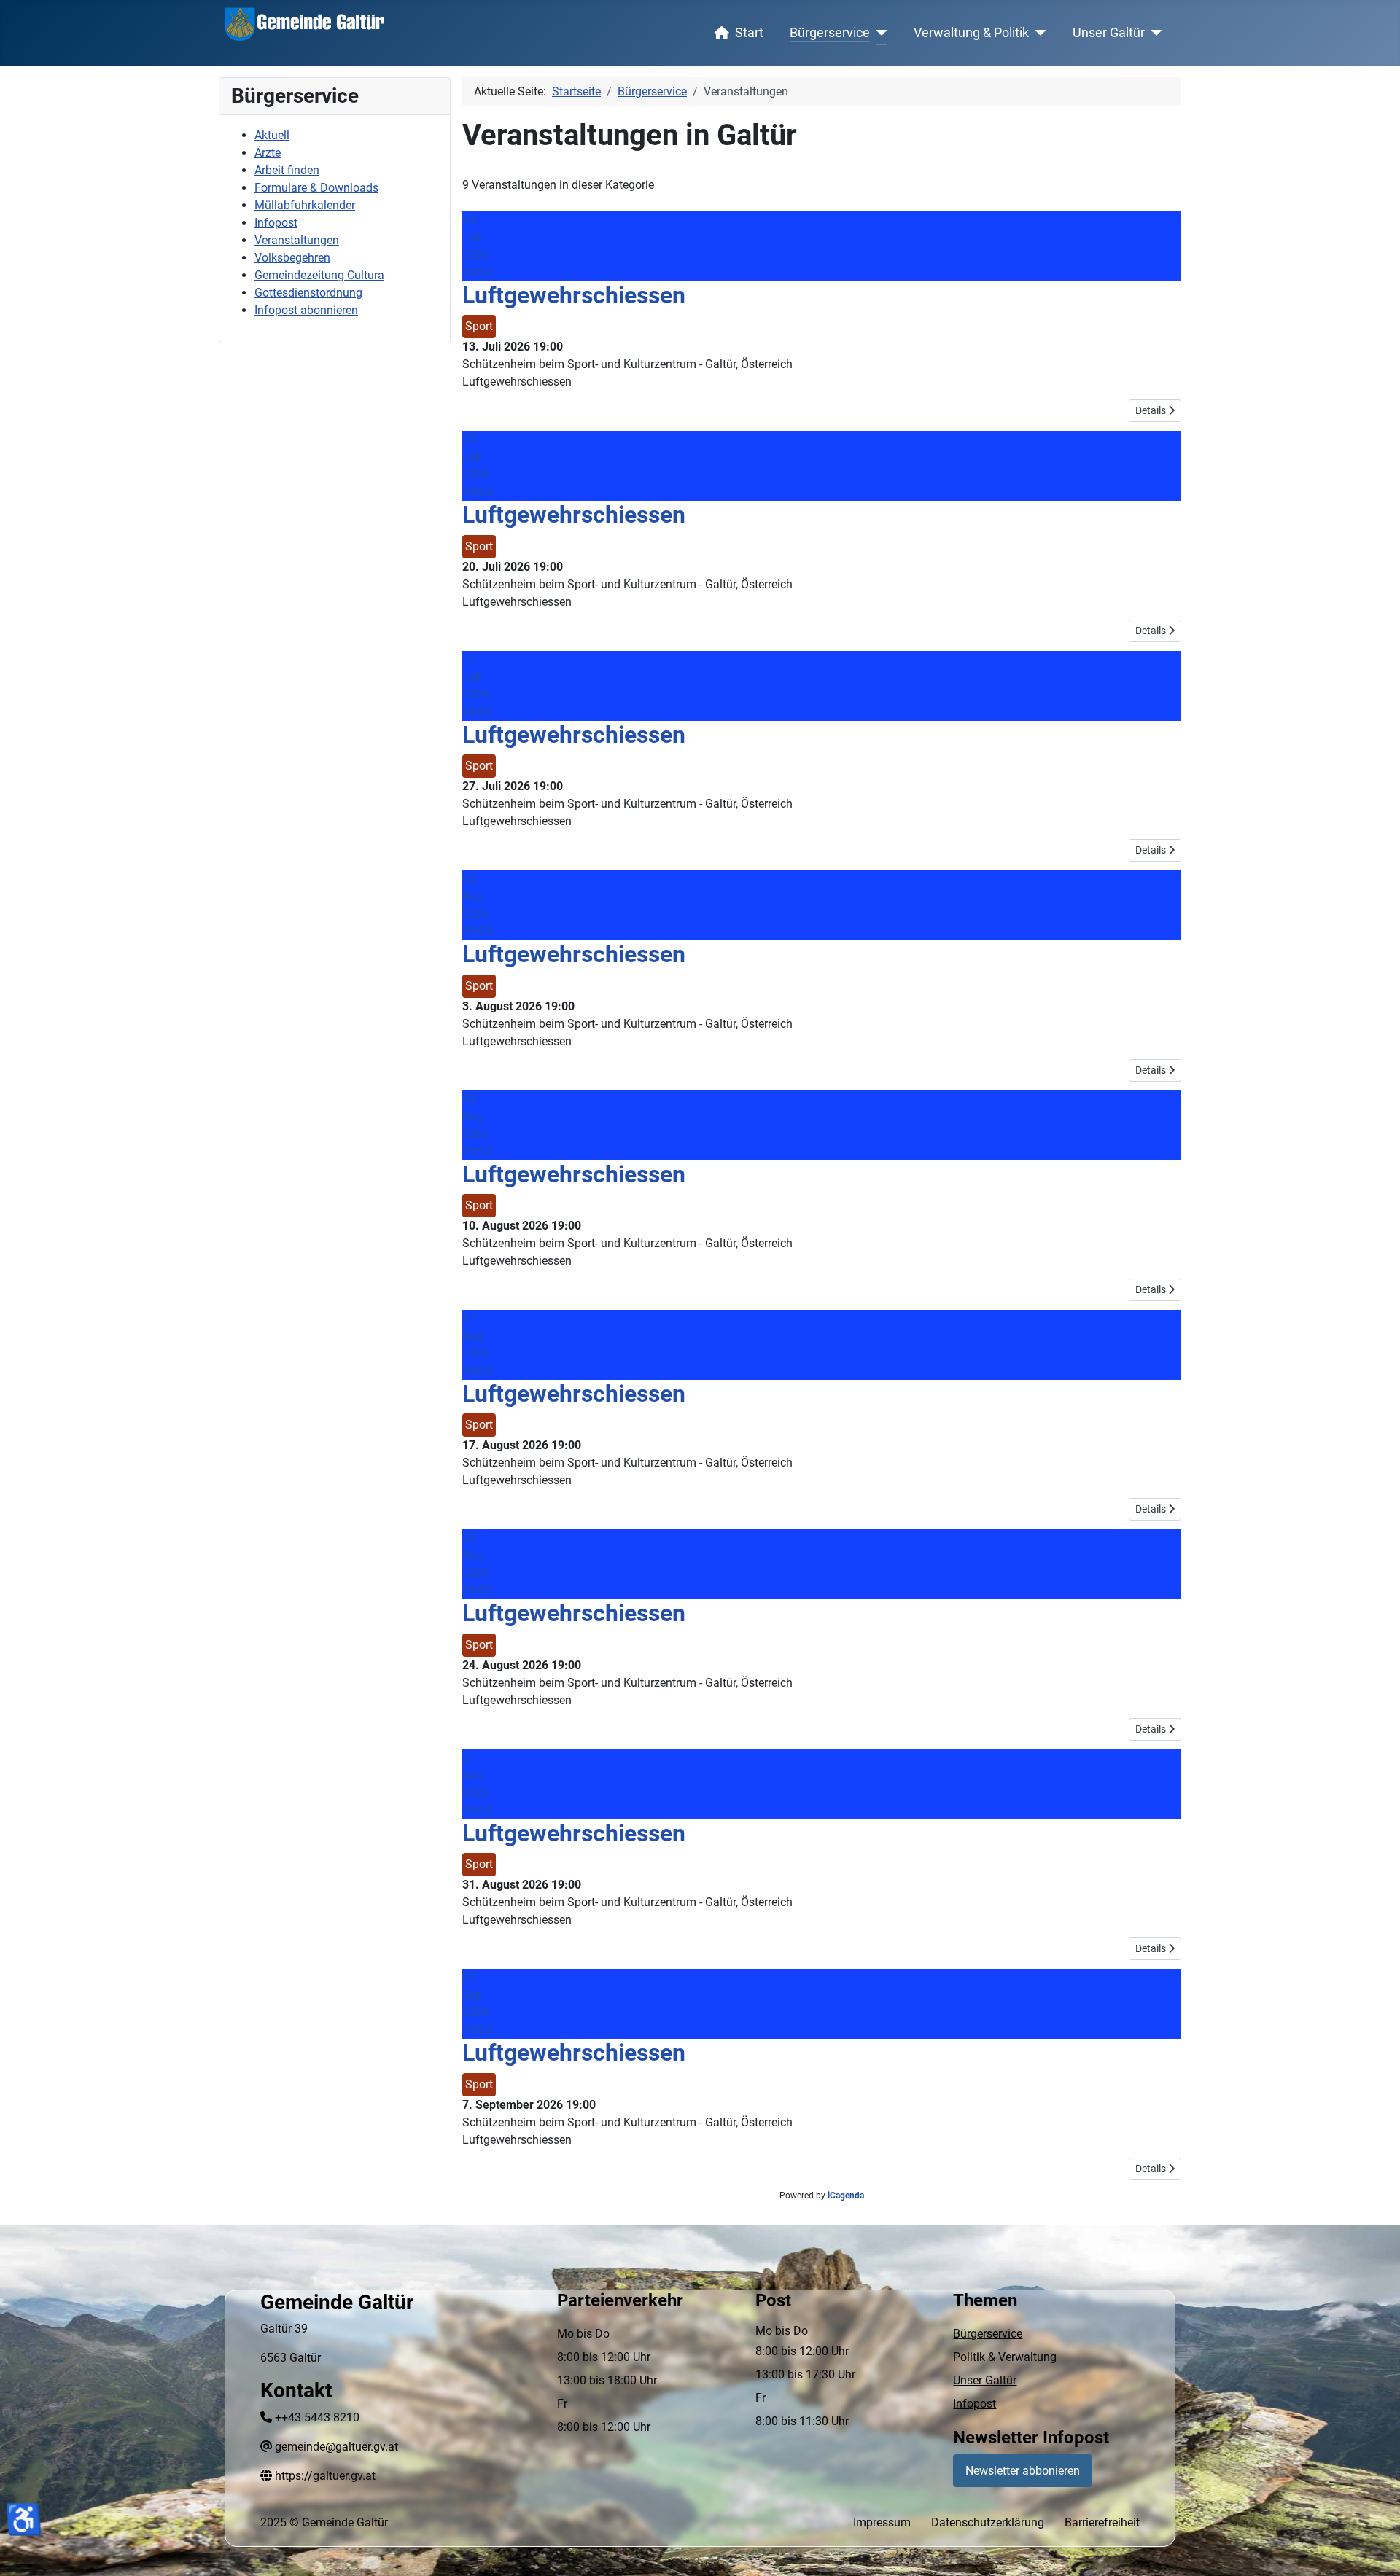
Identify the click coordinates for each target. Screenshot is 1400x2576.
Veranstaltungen (297, 240)
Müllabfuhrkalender (305, 205)
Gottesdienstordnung (308, 293)
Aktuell (272, 135)
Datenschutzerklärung (988, 2522)
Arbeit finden (287, 170)
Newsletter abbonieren (1023, 2471)
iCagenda (846, 2196)
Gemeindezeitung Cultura (319, 275)
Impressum (882, 2522)
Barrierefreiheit (1102, 2522)
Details (1152, 410)
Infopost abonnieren (306, 310)
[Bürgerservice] (879, 33)
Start (749, 33)
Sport (479, 326)
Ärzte (268, 153)
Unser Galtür (1109, 33)
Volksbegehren (292, 258)
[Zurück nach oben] (1374, 2549)
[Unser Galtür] (1154, 33)
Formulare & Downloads (316, 188)
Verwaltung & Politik (971, 33)
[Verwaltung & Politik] (1038, 33)
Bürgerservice (830, 33)
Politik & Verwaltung (1005, 2357)
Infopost (276, 223)
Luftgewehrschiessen (574, 295)
